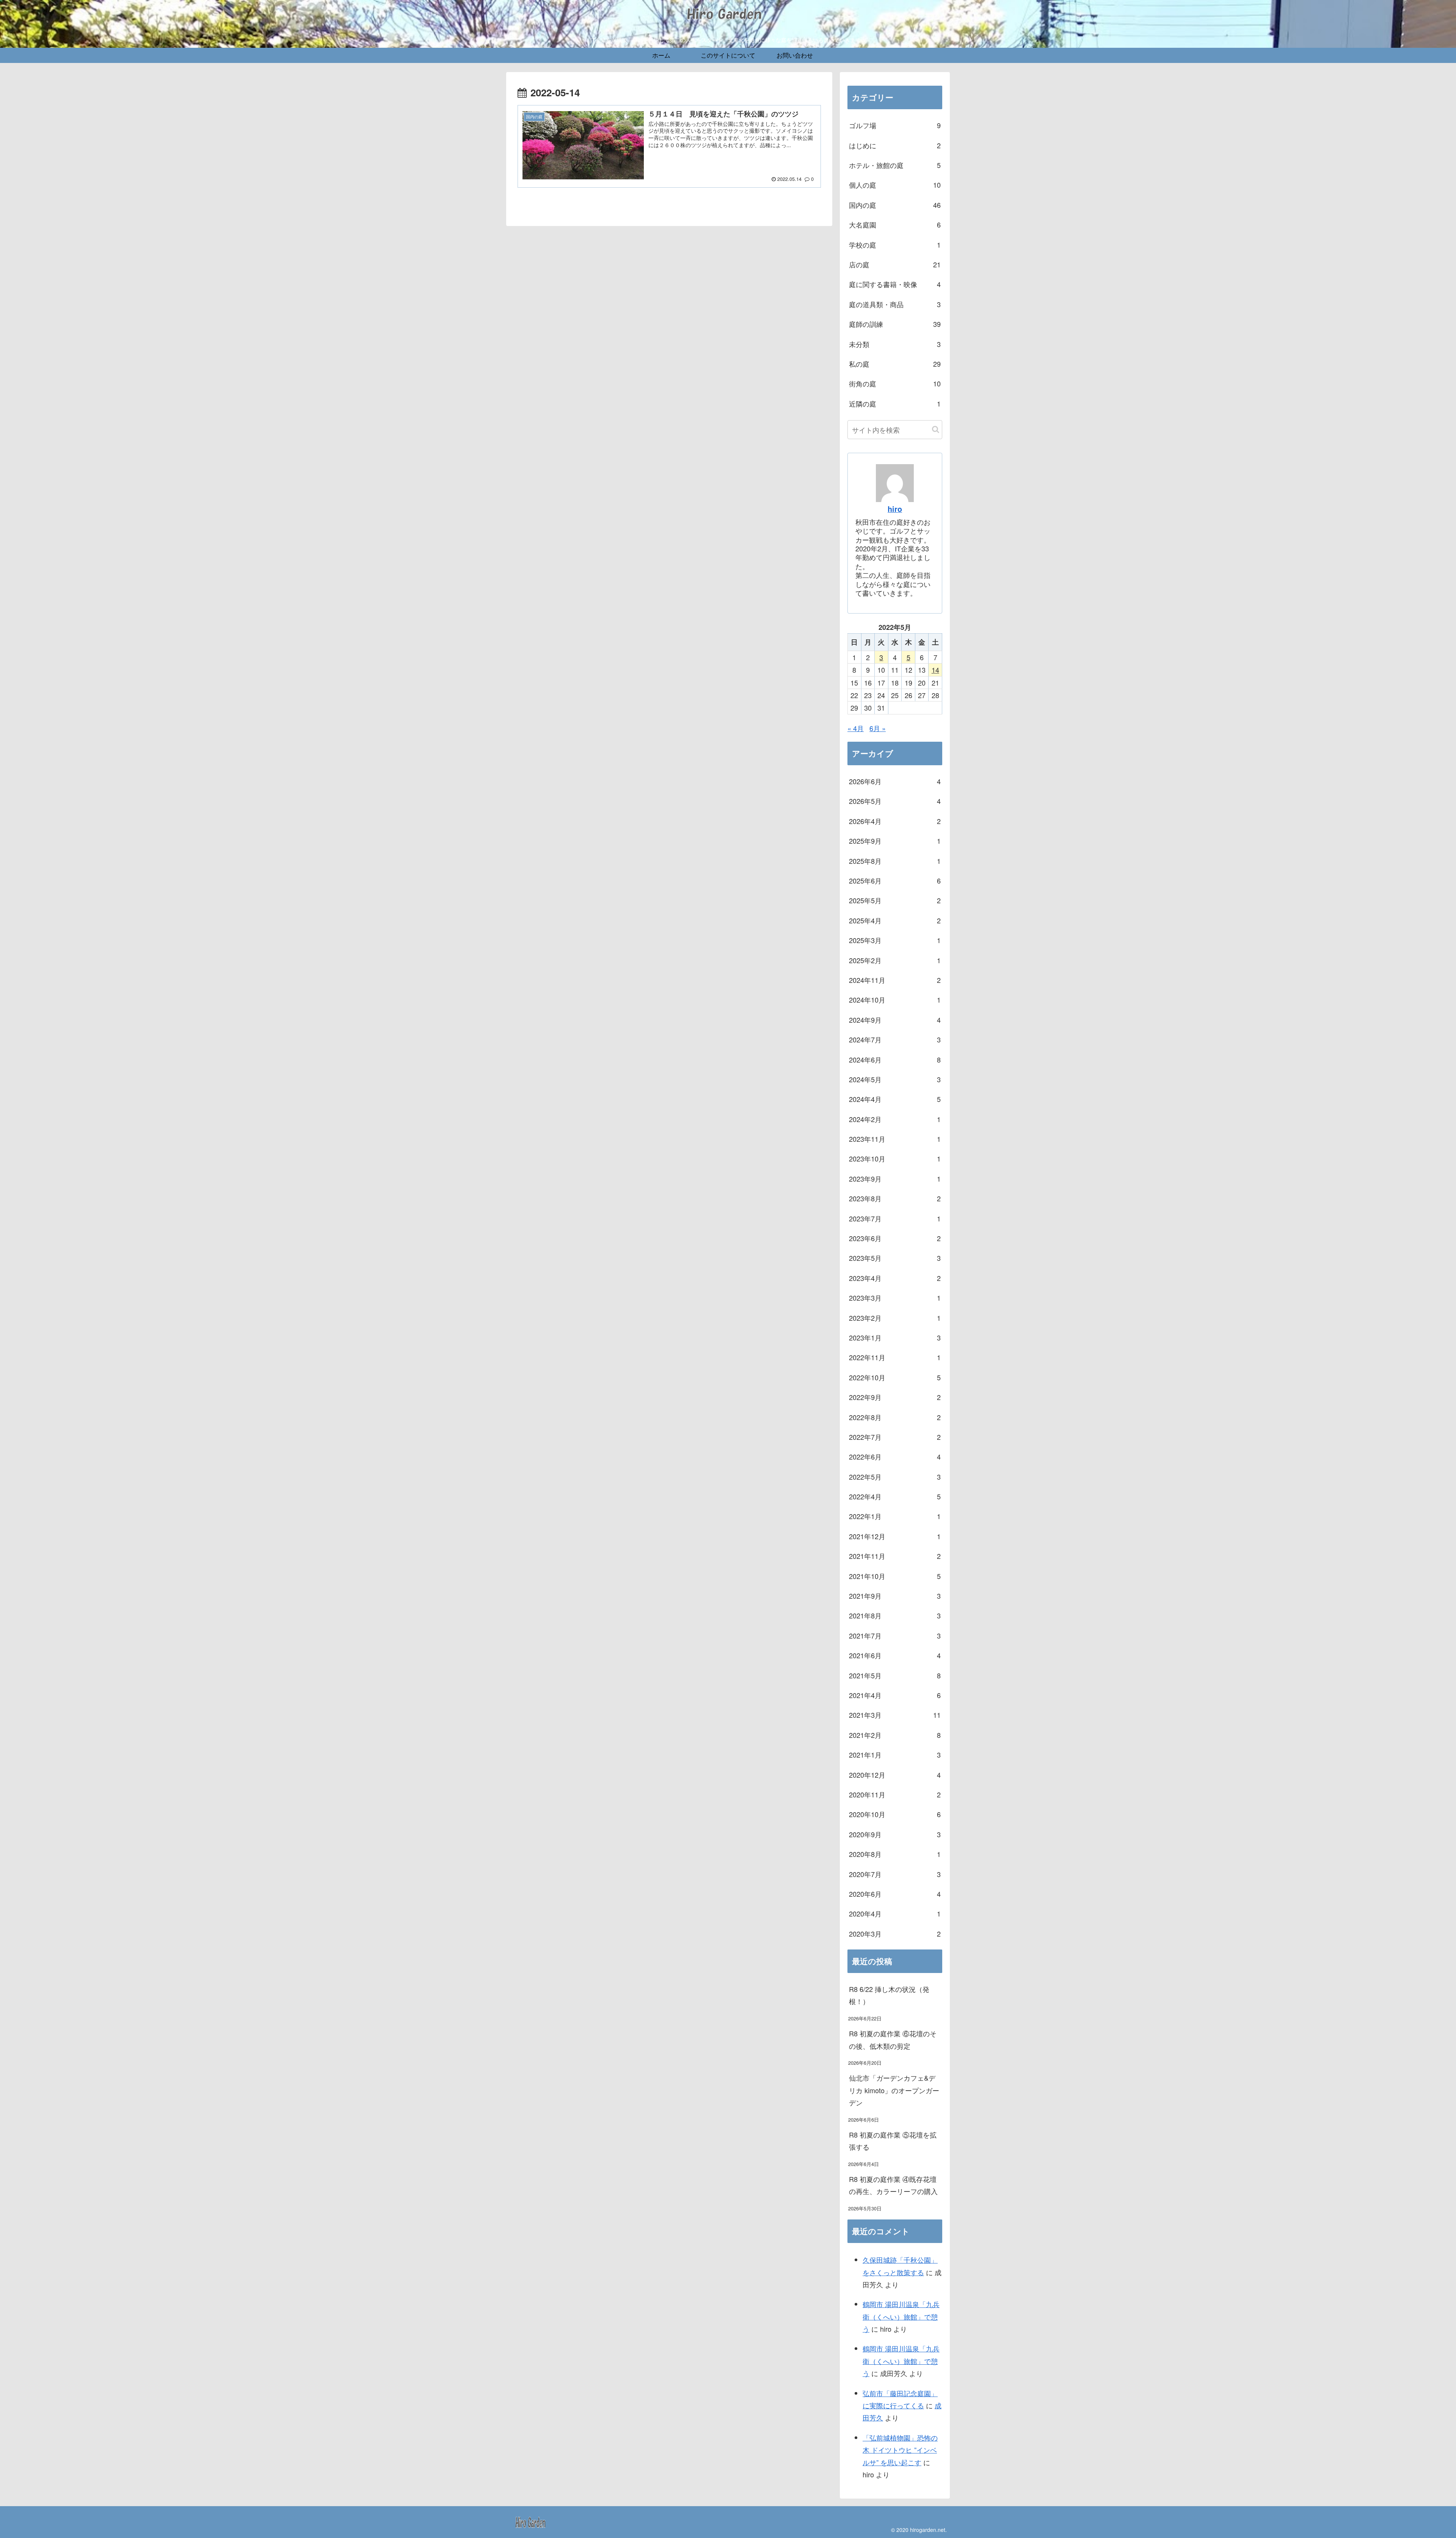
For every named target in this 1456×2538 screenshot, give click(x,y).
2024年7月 (895, 1039)
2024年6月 (895, 1059)
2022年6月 (895, 1457)
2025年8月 (895, 861)
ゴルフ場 (895, 125)
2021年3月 (895, 1715)
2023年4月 (895, 1278)
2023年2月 (895, 1318)
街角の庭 (895, 383)
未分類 (895, 344)
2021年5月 (895, 1675)
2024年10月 (895, 1000)
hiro (895, 509)
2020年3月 (895, 1934)
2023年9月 (895, 1179)
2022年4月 (895, 1496)
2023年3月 (895, 1298)
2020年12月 (895, 1775)
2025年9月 (895, 841)
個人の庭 (895, 185)
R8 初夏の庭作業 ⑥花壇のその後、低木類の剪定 (893, 2039)
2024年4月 (895, 1099)
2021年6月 (895, 1655)
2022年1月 (895, 1516)
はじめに (895, 145)
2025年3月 (895, 940)
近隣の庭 (895, 403)
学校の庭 (895, 245)
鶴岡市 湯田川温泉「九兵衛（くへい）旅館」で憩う (901, 2316)
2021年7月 (895, 1635)
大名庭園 (895, 224)
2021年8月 (895, 1615)
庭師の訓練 (895, 324)
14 (935, 670)
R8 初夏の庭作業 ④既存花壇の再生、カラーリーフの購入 (893, 2185)
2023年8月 (895, 1198)
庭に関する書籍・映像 (895, 284)
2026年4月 (895, 821)
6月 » (878, 728)
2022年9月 (895, 1397)
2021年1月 (895, 1755)
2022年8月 (895, 1417)
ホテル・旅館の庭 (895, 165)
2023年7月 (895, 1218)
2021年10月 (895, 1576)
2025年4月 (895, 920)
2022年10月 (895, 1377)
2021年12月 (895, 1536)
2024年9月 (895, 1020)
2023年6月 (895, 1238)
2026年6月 (895, 781)
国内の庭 (895, 205)
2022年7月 (895, 1437)
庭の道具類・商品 (895, 304)
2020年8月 (895, 1854)
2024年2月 (895, 1119)
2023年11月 (895, 1139)
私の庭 (895, 364)
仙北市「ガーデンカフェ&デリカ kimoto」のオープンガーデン (894, 2090)
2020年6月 (895, 1894)
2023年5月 (895, 1258)
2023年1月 (895, 1337)
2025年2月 (895, 960)
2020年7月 (895, 1874)
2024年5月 (895, 1079)
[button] (936, 429)
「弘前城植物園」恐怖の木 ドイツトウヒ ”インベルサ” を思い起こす (900, 2450)
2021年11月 (895, 1556)
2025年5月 (895, 900)
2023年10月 (895, 1158)
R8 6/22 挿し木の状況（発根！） (889, 1995)
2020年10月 (895, 1814)
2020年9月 (895, 1834)
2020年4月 (895, 1913)
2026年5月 (895, 801)
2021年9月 (895, 1596)
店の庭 (895, 264)
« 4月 (856, 728)
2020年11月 (895, 1794)
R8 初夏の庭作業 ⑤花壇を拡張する (893, 2141)
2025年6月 (895, 881)
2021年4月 (895, 1695)
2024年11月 (895, 980)
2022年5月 (895, 1477)
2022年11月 (895, 1357)
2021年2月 (895, 1735)
